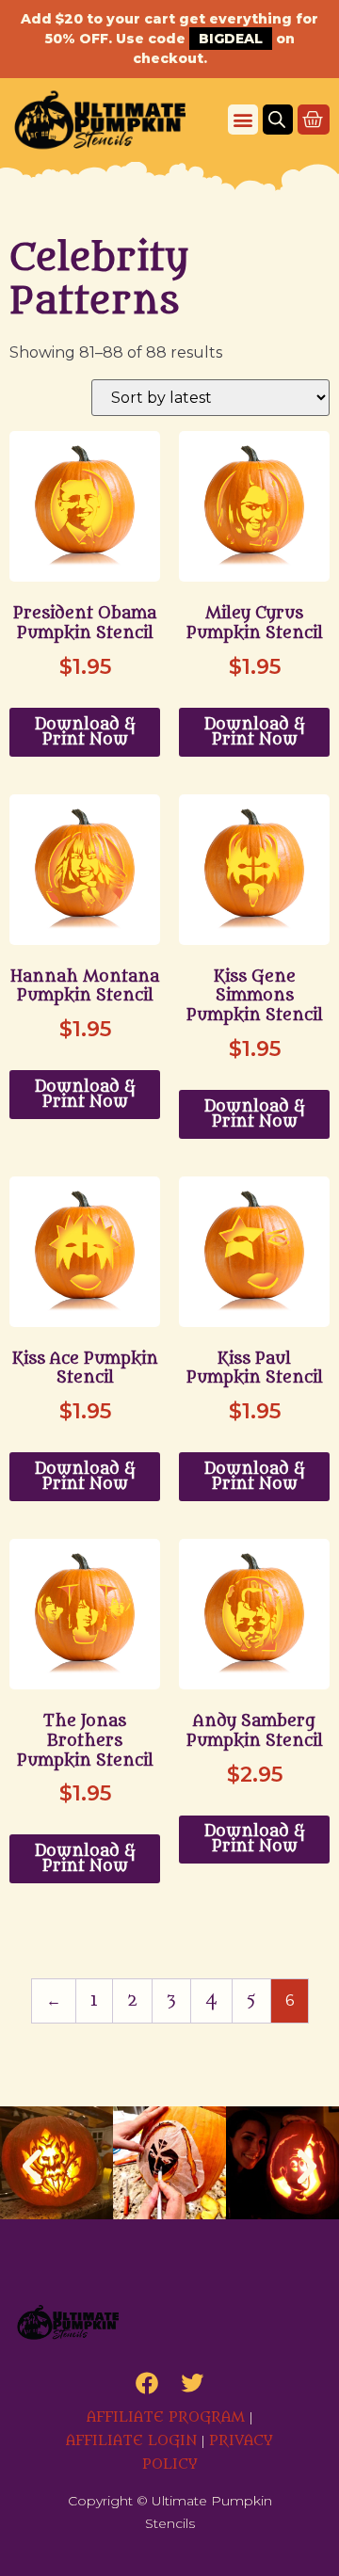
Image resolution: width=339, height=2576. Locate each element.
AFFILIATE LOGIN (131, 2441)
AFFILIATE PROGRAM (166, 2417)
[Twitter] (192, 2383)
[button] (243, 120)
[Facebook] (147, 2383)
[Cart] (314, 120)
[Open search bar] (277, 120)
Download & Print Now (85, 732)
